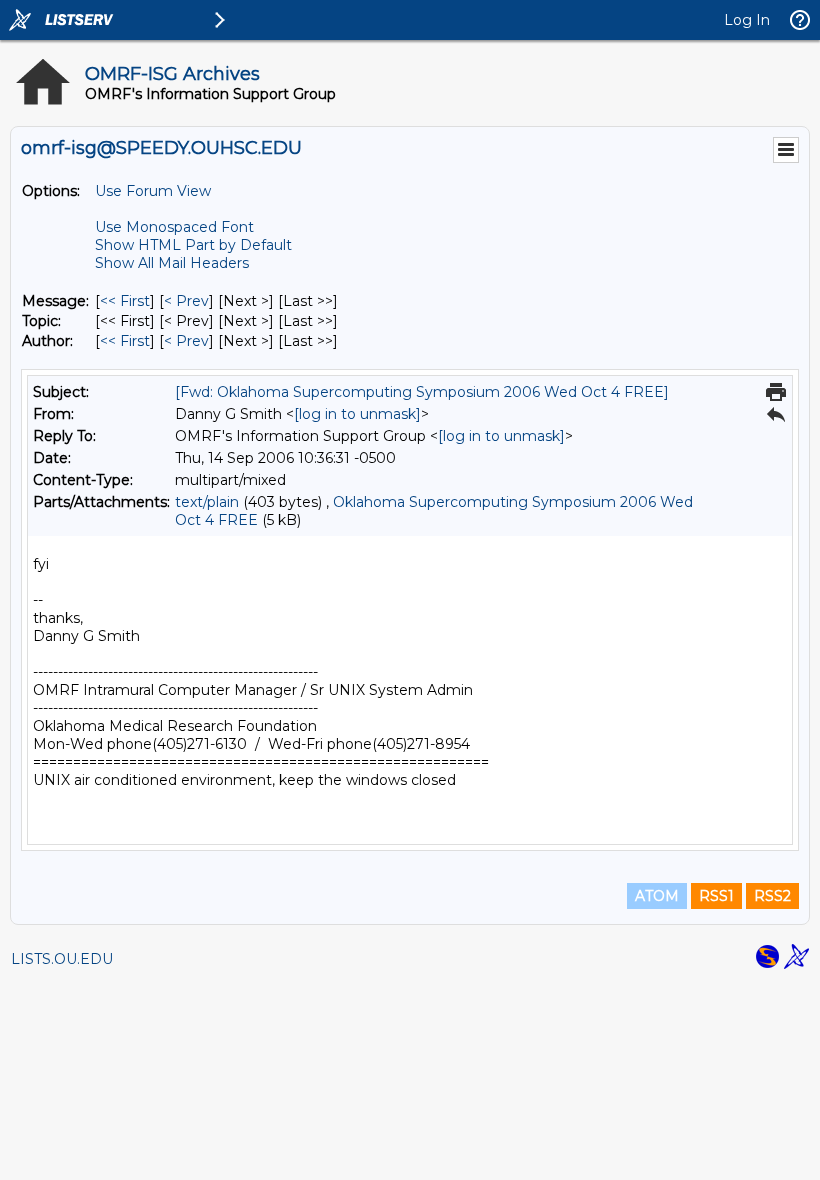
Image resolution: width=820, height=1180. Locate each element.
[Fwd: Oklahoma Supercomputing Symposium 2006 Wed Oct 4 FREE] (422, 392)
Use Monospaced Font (174, 227)
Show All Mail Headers (172, 263)
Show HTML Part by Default (193, 245)
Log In (747, 20)
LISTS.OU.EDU (62, 959)
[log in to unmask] (357, 414)
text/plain (207, 502)
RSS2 (772, 896)
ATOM (657, 896)
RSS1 (716, 896)
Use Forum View (153, 191)
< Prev (186, 301)
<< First (125, 301)
